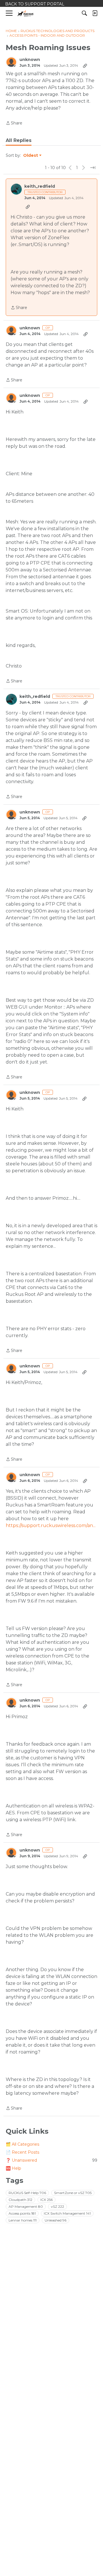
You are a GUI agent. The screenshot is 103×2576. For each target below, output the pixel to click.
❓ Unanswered (51, 2160)
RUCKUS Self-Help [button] (27, 2193)
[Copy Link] (85, 66)
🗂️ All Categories (22, 2144)
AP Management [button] (26, 2206)
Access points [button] (22, 2213)
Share (14, 123)
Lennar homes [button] (23, 2220)
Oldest (31, 156)
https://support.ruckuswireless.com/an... (51, 1525)
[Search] (84, 13)
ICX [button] (46, 2200)
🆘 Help (13, 2168)
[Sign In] (95, 13)
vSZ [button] (58, 2206)
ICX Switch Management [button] (67, 2213)
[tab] (19, 140)
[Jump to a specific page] (93, 168)
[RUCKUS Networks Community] (26, 13)
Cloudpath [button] (20, 2200)
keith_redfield (40, 186)
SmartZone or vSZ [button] (73, 2193)
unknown (30, 60)
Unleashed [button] (56, 2220)
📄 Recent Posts (22, 2152)
